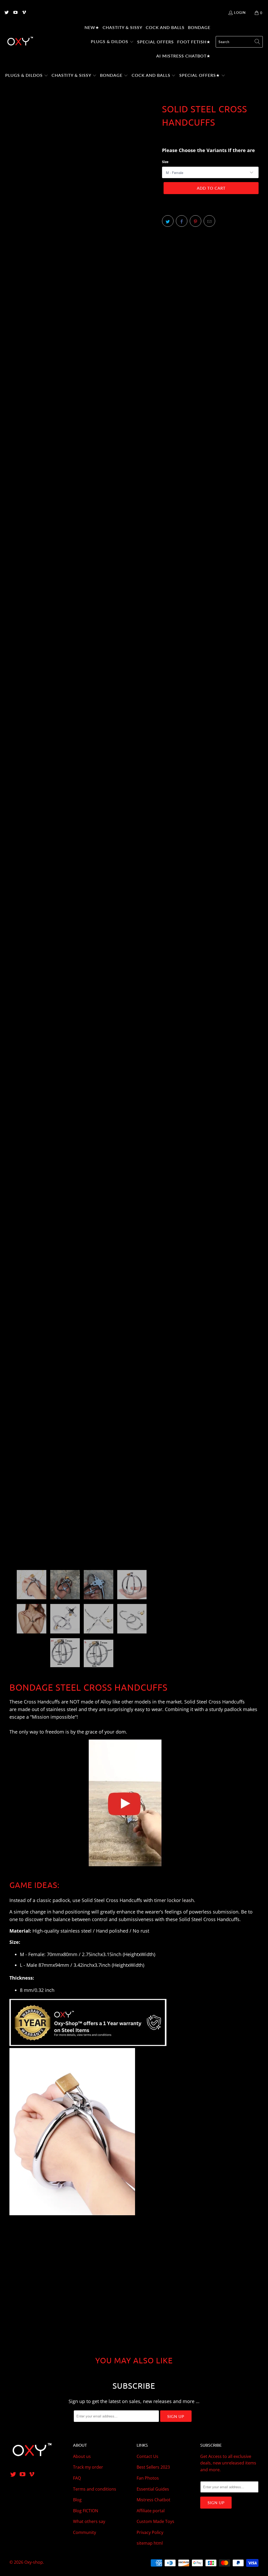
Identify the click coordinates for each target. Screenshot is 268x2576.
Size (165, 162)
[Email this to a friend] (209, 221)
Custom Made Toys (155, 2521)
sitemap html (150, 2543)
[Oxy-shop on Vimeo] (24, 13)
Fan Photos (148, 2478)
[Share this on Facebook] (182, 221)
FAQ (77, 2478)
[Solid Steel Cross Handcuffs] (124, 1869)
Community (85, 2532)
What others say (89, 2521)
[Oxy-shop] (20, 42)
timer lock (164, 1900)
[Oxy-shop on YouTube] (15, 13)
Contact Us (147, 2456)
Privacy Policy (150, 2532)
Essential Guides (153, 2489)
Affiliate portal (151, 2511)
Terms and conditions (95, 2489)
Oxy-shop (34, 2562)
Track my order (88, 2467)
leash (187, 1900)
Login (240, 13)
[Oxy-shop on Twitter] (6, 13)
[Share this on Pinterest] (196, 221)
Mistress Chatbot (153, 2500)
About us (82, 2456)
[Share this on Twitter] (168, 221)
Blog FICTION (86, 2511)
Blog (77, 2500)
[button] (112, 42)
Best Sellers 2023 (153, 2467)
